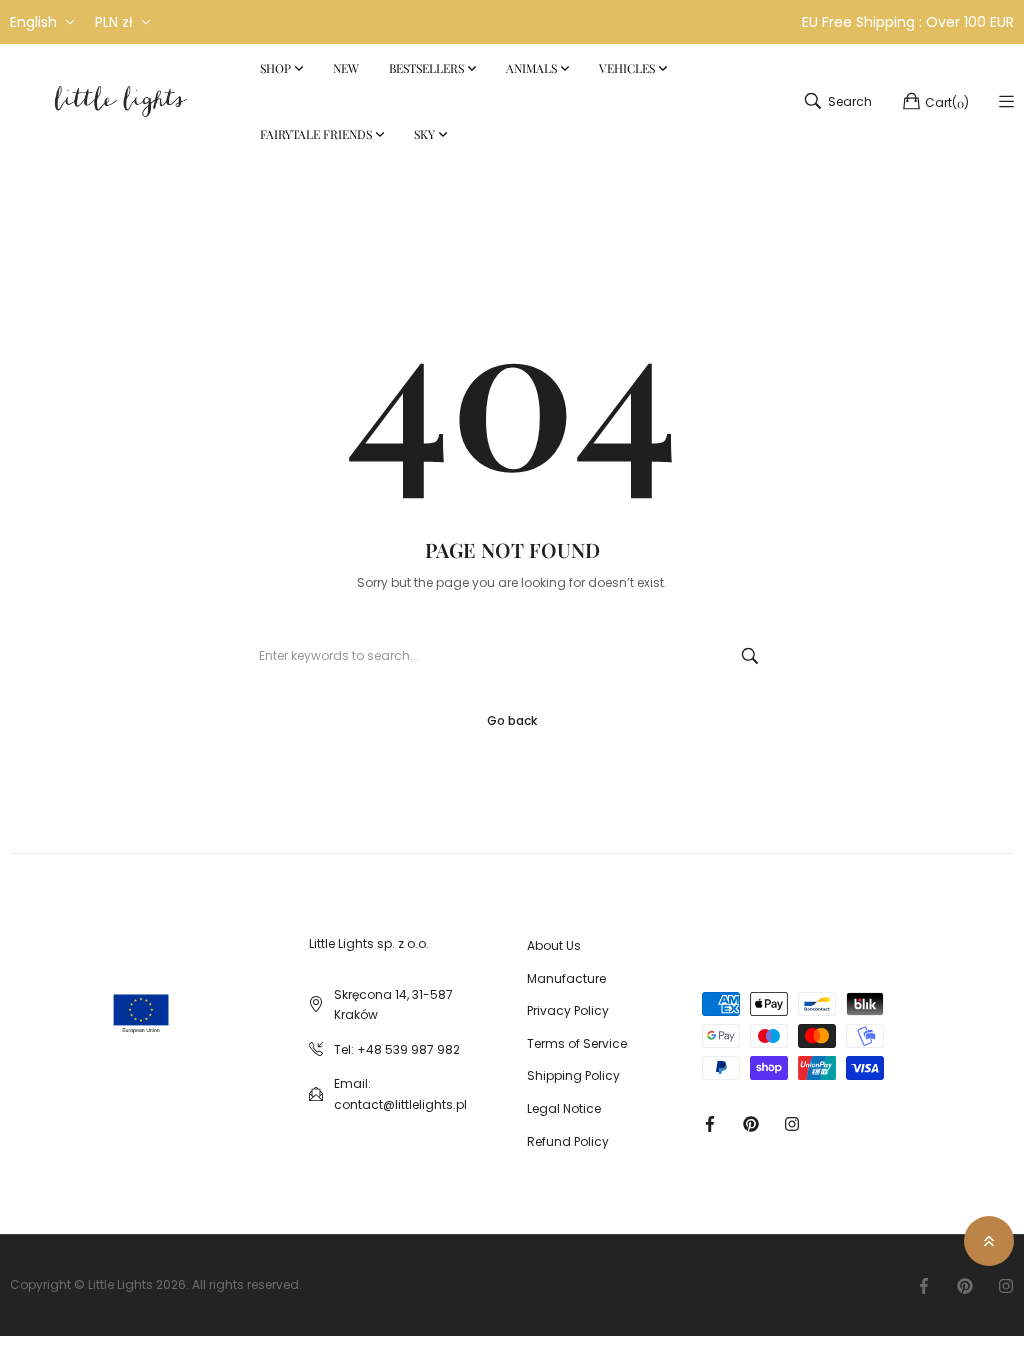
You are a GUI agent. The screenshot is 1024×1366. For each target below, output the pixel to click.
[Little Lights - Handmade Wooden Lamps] (110, 994)
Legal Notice (564, 1108)
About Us (554, 945)
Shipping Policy (573, 1075)
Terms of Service (577, 1043)
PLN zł (114, 22)
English (33, 22)
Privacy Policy (568, 1010)
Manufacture (566, 978)
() (947, 102)
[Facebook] (710, 1123)
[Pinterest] (751, 1123)
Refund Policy (568, 1141)
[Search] (750, 656)
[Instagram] (792, 1123)
